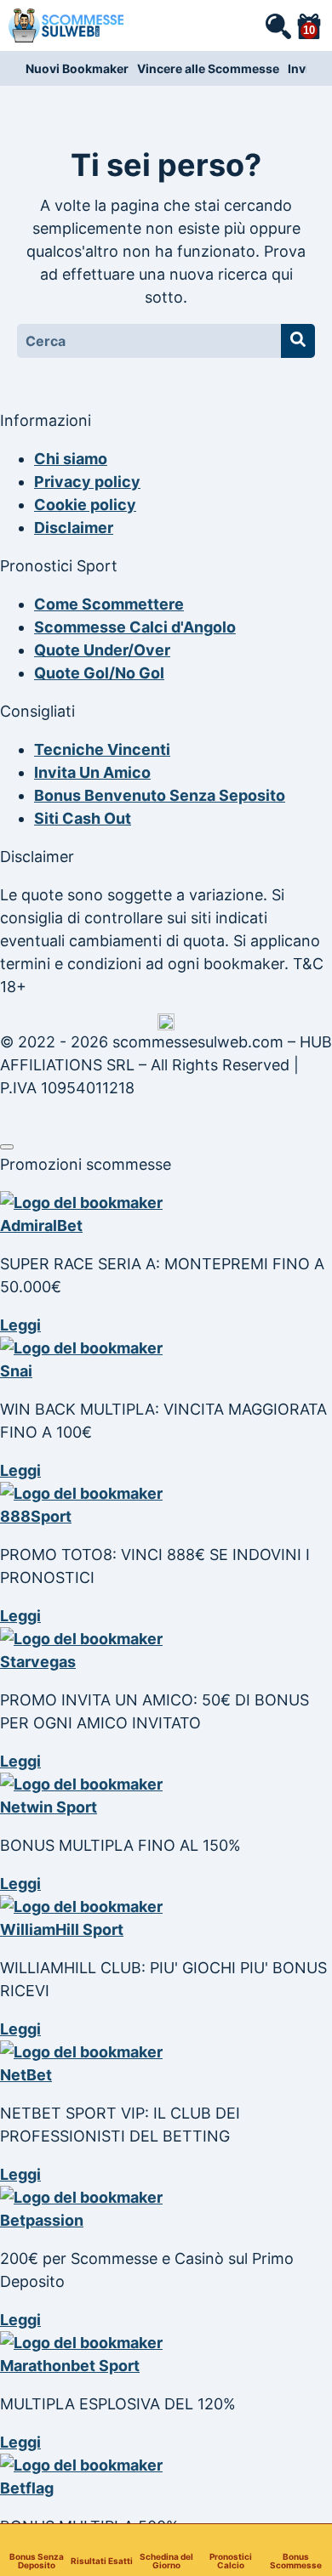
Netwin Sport (49, 1807)
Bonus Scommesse (296, 2560)
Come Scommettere (109, 604)
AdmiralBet (41, 1226)
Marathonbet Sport (70, 2366)
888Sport (36, 1516)
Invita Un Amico (92, 772)
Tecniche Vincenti (102, 749)
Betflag (27, 2488)
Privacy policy (87, 482)
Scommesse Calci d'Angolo (135, 627)
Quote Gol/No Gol (99, 673)
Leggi (20, 1325)
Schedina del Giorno (166, 2560)
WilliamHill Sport (62, 1929)
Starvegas (38, 1662)
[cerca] (278, 26)
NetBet (26, 2075)
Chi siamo (71, 459)
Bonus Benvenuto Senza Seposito (160, 795)
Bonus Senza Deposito (37, 2560)
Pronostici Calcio (231, 2560)
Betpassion (42, 2220)
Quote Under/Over (102, 650)
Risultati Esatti (102, 2560)
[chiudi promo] (7, 1147)
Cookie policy (85, 505)
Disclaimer (74, 528)
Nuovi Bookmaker (77, 68)
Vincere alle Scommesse (208, 68)
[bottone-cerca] (298, 341)
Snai (16, 1371)
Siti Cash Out (83, 818)
